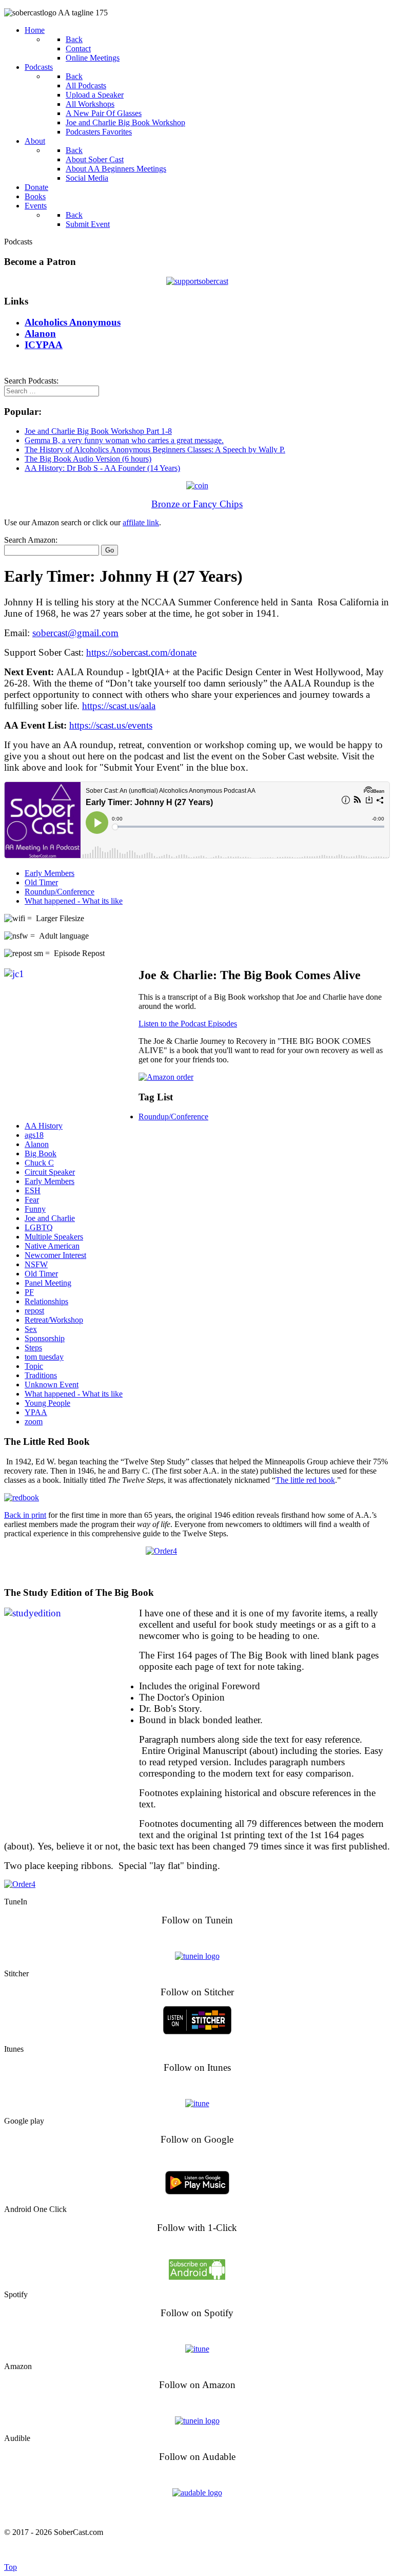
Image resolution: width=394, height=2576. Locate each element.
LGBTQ (39, 1227)
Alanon (37, 1144)
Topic (34, 1366)
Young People (47, 1403)
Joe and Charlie (50, 1218)
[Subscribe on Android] (197, 2277)
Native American (52, 1246)
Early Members (50, 873)
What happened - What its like (74, 901)
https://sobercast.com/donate (141, 652)
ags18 (34, 1135)
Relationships (46, 1301)
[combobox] (52, 391)
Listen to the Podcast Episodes (188, 1024)
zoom (34, 1421)
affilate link (141, 522)
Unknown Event (52, 1385)
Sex (31, 1329)
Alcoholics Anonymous (219, 2550)
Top (11, 2567)
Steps (33, 1348)
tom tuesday (44, 1357)
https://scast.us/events (111, 725)
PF (29, 1292)
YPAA (36, 1412)
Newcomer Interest (55, 1255)
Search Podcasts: (31, 381)
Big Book (41, 1153)
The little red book (305, 1480)
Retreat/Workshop (54, 1320)
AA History (44, 1126)
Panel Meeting (48, 1283)
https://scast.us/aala (119, 706)
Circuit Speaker (50, 1172)
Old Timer (41, 882)
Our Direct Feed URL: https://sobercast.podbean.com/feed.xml (197, 2512)
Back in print (25, 1515)
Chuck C (39, 1163)
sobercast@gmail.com (75, 633)
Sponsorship (45, 1338)
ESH (33, 1190)
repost (34, 1311)
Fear (32, 1200)
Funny (35, 1209)
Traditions (41, 1375)
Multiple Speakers (54, 1237)
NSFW (36, 1264)
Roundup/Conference (60, 892)
